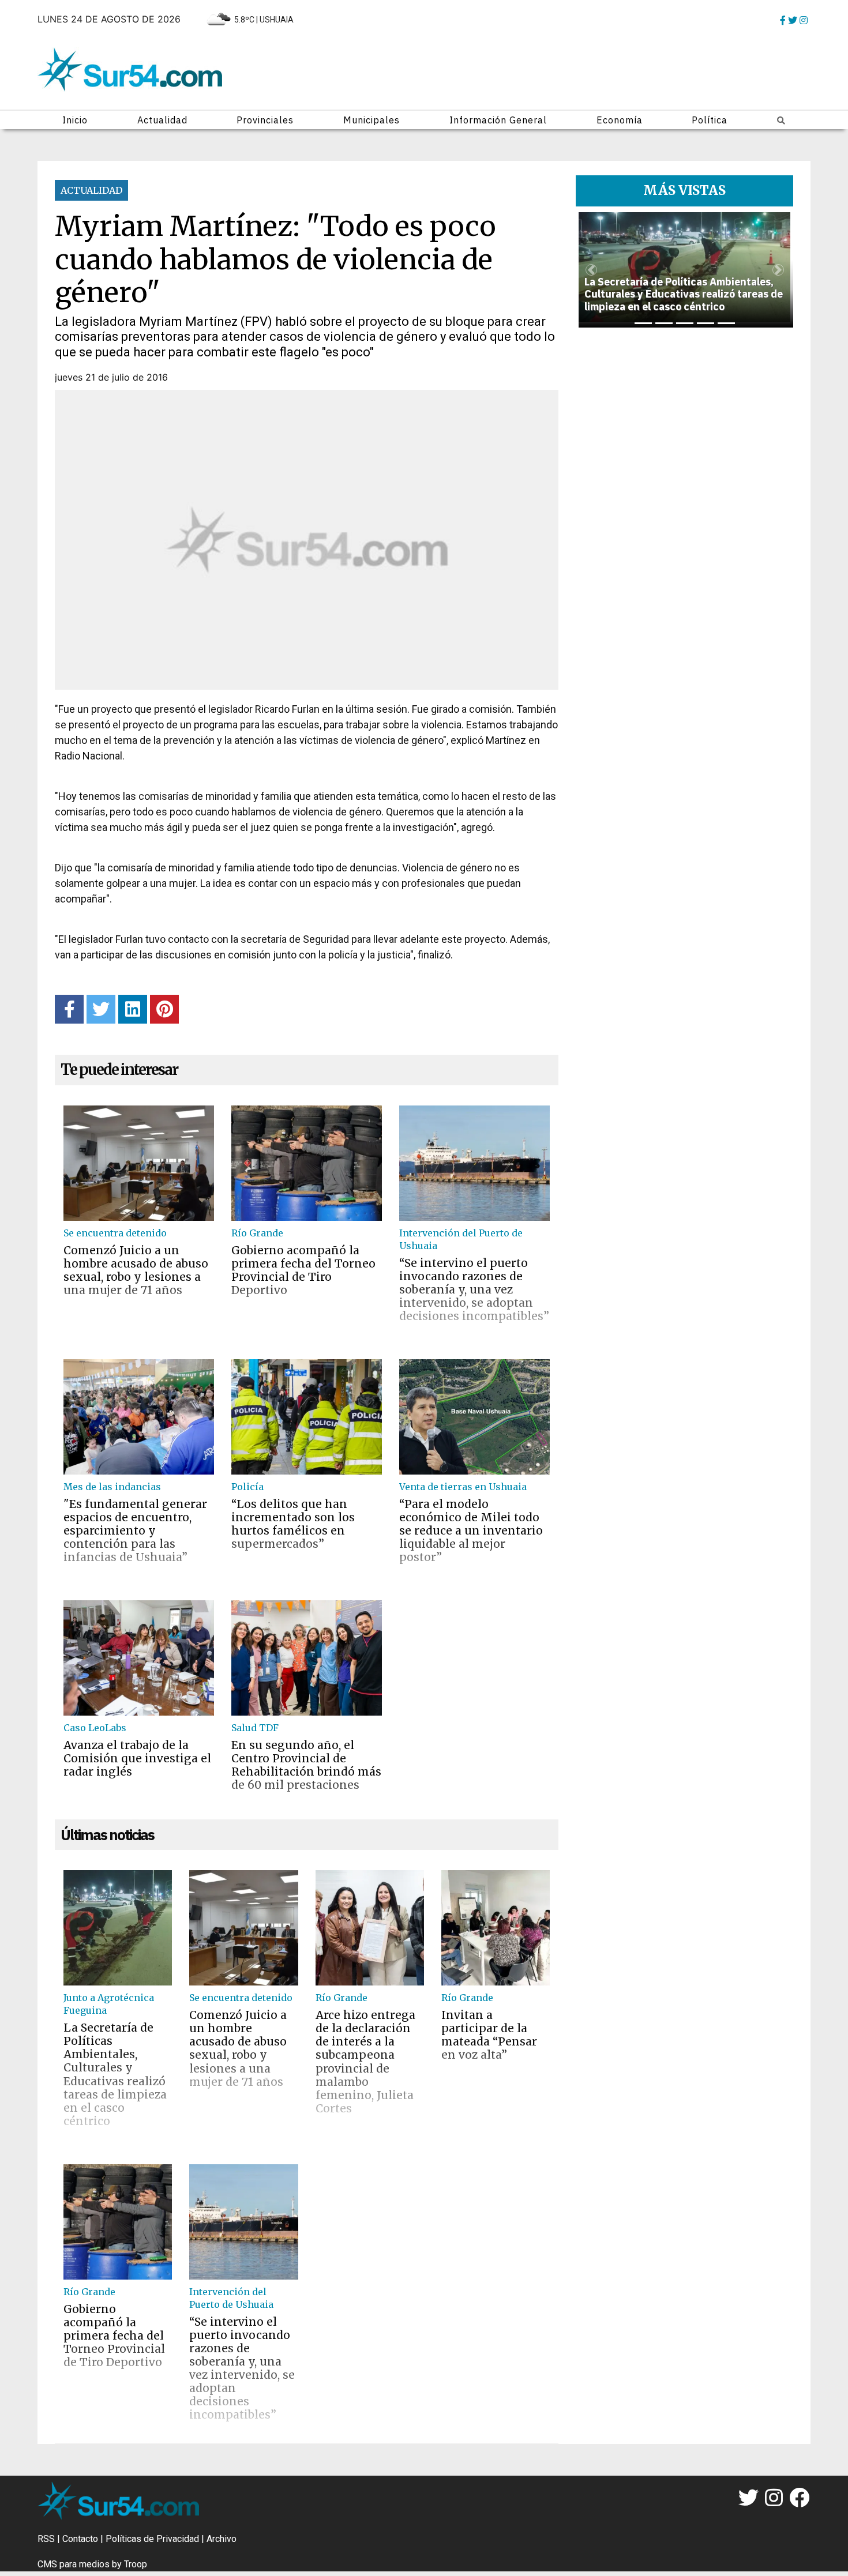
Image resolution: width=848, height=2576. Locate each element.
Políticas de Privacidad (152, 2539)
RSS (46, 2539)
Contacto (80, 2539)
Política (710, 120)
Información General (498, 120)
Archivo (222, 2539)
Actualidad (162, 120)
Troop (136, 2564)
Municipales (372, 120)
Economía (620, 120)
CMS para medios (74, 2564)
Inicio (75, 120)
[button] (591, 270)
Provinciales (265, 120)
